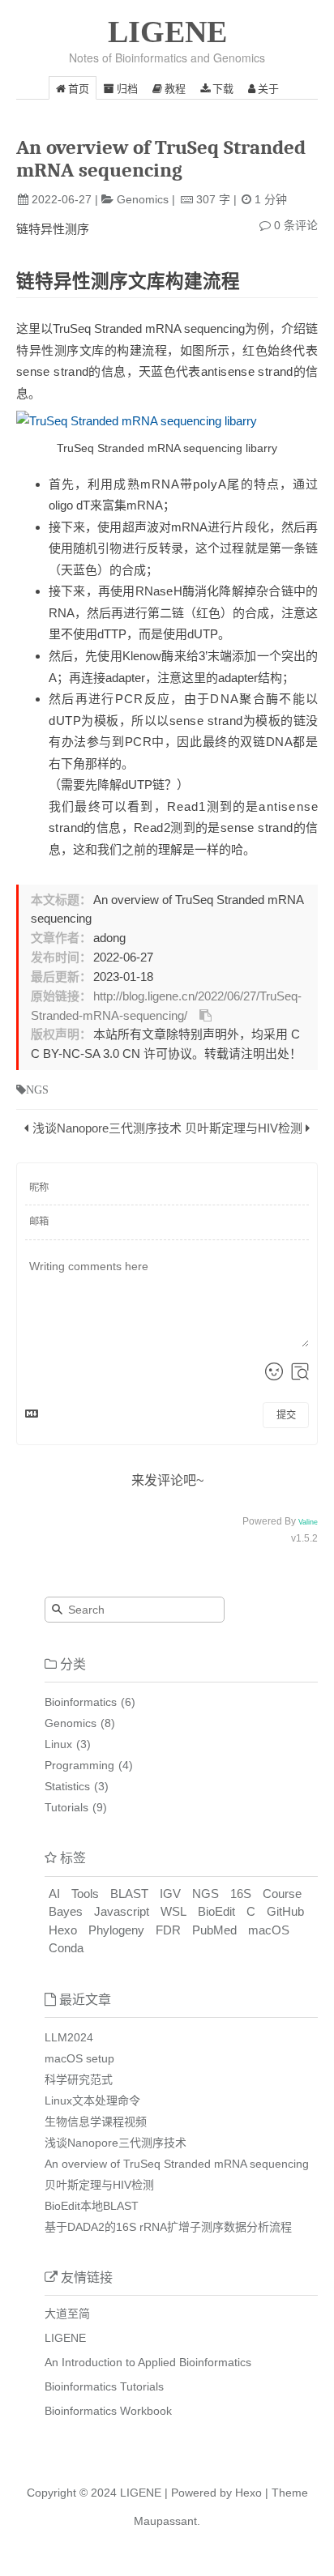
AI (54, 1894)
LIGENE (167, 32)
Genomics (143, 199)
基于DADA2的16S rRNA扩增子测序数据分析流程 (168, 2227)
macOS (269, 1930)
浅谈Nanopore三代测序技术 (107, 1128)
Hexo (63, 1930)
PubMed (214, 1930)
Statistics (67, 1786)
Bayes (66, 1911)
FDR (168, 1930)
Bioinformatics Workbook (108, 2411)
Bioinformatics (81, 1702)
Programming (79, 1765)
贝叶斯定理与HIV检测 (244, 1128)
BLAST (129, 1894)
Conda (66, 1948)
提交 (286, 1415)
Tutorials (66, 1807)
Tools (85, 1894)
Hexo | (250, 2493)
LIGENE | (144, 2493)
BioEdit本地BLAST (92, 2206)
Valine (308, 1522)
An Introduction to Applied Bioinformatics (148, 2362)
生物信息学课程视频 (96, 2122)
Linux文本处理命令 (92, 2100)
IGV (170, 1894)
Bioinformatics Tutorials (104, 2386)
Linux (58, 1744)
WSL (173, 1911)
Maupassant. (167, 2521)
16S (241, 1894)
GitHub (285, 1911)
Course (282, 1894)
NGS (206, 1894)
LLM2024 (69, 2037)
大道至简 (67, 2314)
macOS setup (79, 2058)
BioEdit (216, 1911)
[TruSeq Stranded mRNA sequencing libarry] (167, 421)
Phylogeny (116, 1930)
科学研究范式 (79, 2079)
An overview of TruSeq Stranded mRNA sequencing (177, 2164)
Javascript (122, 1911)
